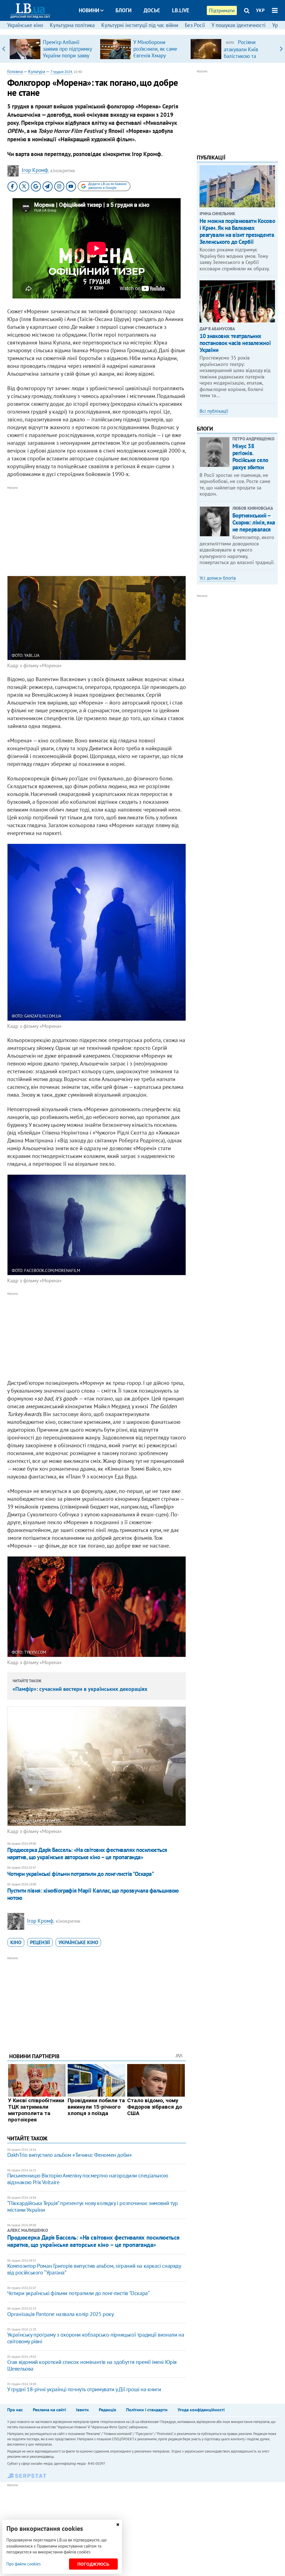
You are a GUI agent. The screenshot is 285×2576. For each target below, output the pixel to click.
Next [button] (281, 49)
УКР (260, 10)
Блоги (124, 10)
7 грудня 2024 (61, 72)
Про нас (15, 2410)
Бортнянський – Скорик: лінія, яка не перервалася (254, 522)
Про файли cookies (24, 2564)
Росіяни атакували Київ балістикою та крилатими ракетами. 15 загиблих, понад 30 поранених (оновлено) (249, 59)
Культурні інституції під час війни (140, 25)
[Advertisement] (97, 530)
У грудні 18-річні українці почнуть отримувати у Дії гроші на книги (84, 2389)
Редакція (107, 2410)
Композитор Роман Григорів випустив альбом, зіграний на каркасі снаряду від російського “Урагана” (94, 2269)
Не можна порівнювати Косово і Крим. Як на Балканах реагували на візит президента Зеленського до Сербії (237, 231)
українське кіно (78, 1942)
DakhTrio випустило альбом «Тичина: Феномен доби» (70, 2155)
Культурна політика (72, 25)
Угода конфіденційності (201, 2410)
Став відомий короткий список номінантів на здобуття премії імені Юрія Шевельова (92, 2365)
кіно (16, 1942)
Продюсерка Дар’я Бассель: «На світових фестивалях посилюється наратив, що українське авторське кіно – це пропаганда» (87, 1853)
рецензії (40, 1942)
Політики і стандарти (147, 2410)
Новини (89, 10)
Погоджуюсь (93, 2564)
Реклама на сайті (49, 2410)
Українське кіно (25, 25)
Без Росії (195, 25)
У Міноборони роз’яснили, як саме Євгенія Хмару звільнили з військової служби (155, 55)
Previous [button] (4, 49)
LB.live (181, 10)
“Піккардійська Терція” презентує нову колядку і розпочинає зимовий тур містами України (93, 2206)
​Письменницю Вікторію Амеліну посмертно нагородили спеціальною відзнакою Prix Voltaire (88, 2179)
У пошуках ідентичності (239, 25)
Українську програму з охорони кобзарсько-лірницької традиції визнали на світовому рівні (96, 2338)
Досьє (152, 10)
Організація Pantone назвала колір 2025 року (61, 2314)
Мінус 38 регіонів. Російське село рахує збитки (250, 457)
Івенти (82, 2410)
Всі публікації (214, 411)
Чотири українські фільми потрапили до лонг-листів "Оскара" (81, 1874)
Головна (15, 71)
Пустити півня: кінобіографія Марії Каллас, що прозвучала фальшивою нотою (93, 1894)
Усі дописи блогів (218, 578)
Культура (37, 71)
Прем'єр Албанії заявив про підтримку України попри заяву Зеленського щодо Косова (67, 55)
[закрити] (118, 2525)
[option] (52, 49)
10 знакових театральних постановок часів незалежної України (235, 343)
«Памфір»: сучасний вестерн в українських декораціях (80, 1689)
